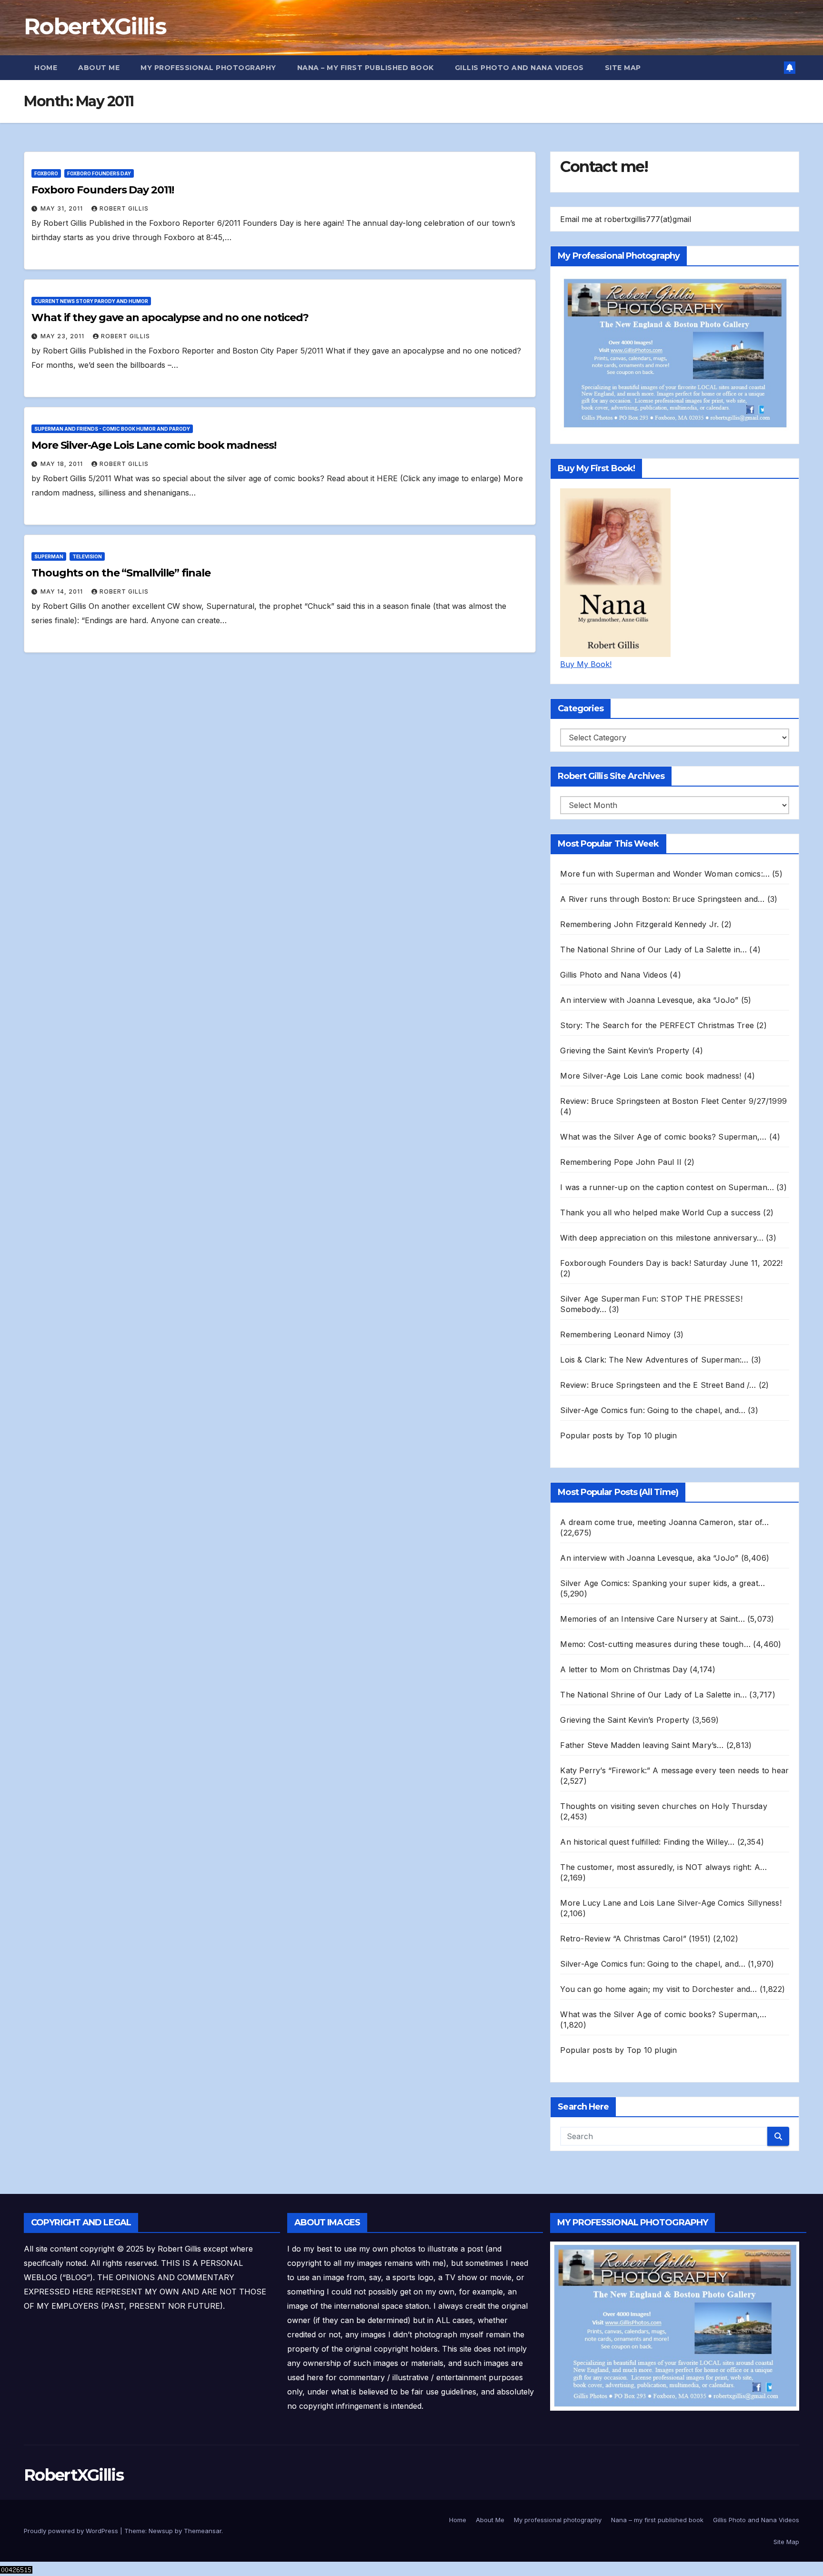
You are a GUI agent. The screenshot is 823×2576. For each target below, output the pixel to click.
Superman (49, 556)
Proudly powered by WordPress (72, 2531)
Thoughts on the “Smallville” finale (121, 573)
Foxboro (46, 173)
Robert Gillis (124, 208)
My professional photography (208, 68)
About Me (99, 68)
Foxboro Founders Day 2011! (102, 190)
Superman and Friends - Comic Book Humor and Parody (112, 429)
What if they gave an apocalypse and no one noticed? (170, 318)
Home (46, 68)
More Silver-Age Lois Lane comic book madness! (154, 445)
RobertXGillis (95, 26)
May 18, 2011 (63, 464)
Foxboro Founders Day (99, 173)
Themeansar (203, 2531)
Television (87, 556)
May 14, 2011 (63, 591)
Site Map (623, 68)
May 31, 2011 (63, 208)
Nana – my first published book (366, 68)
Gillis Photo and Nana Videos (519, 68)
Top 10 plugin (652, 1435)
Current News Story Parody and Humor (91, 301)
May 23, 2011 (63, 336)
